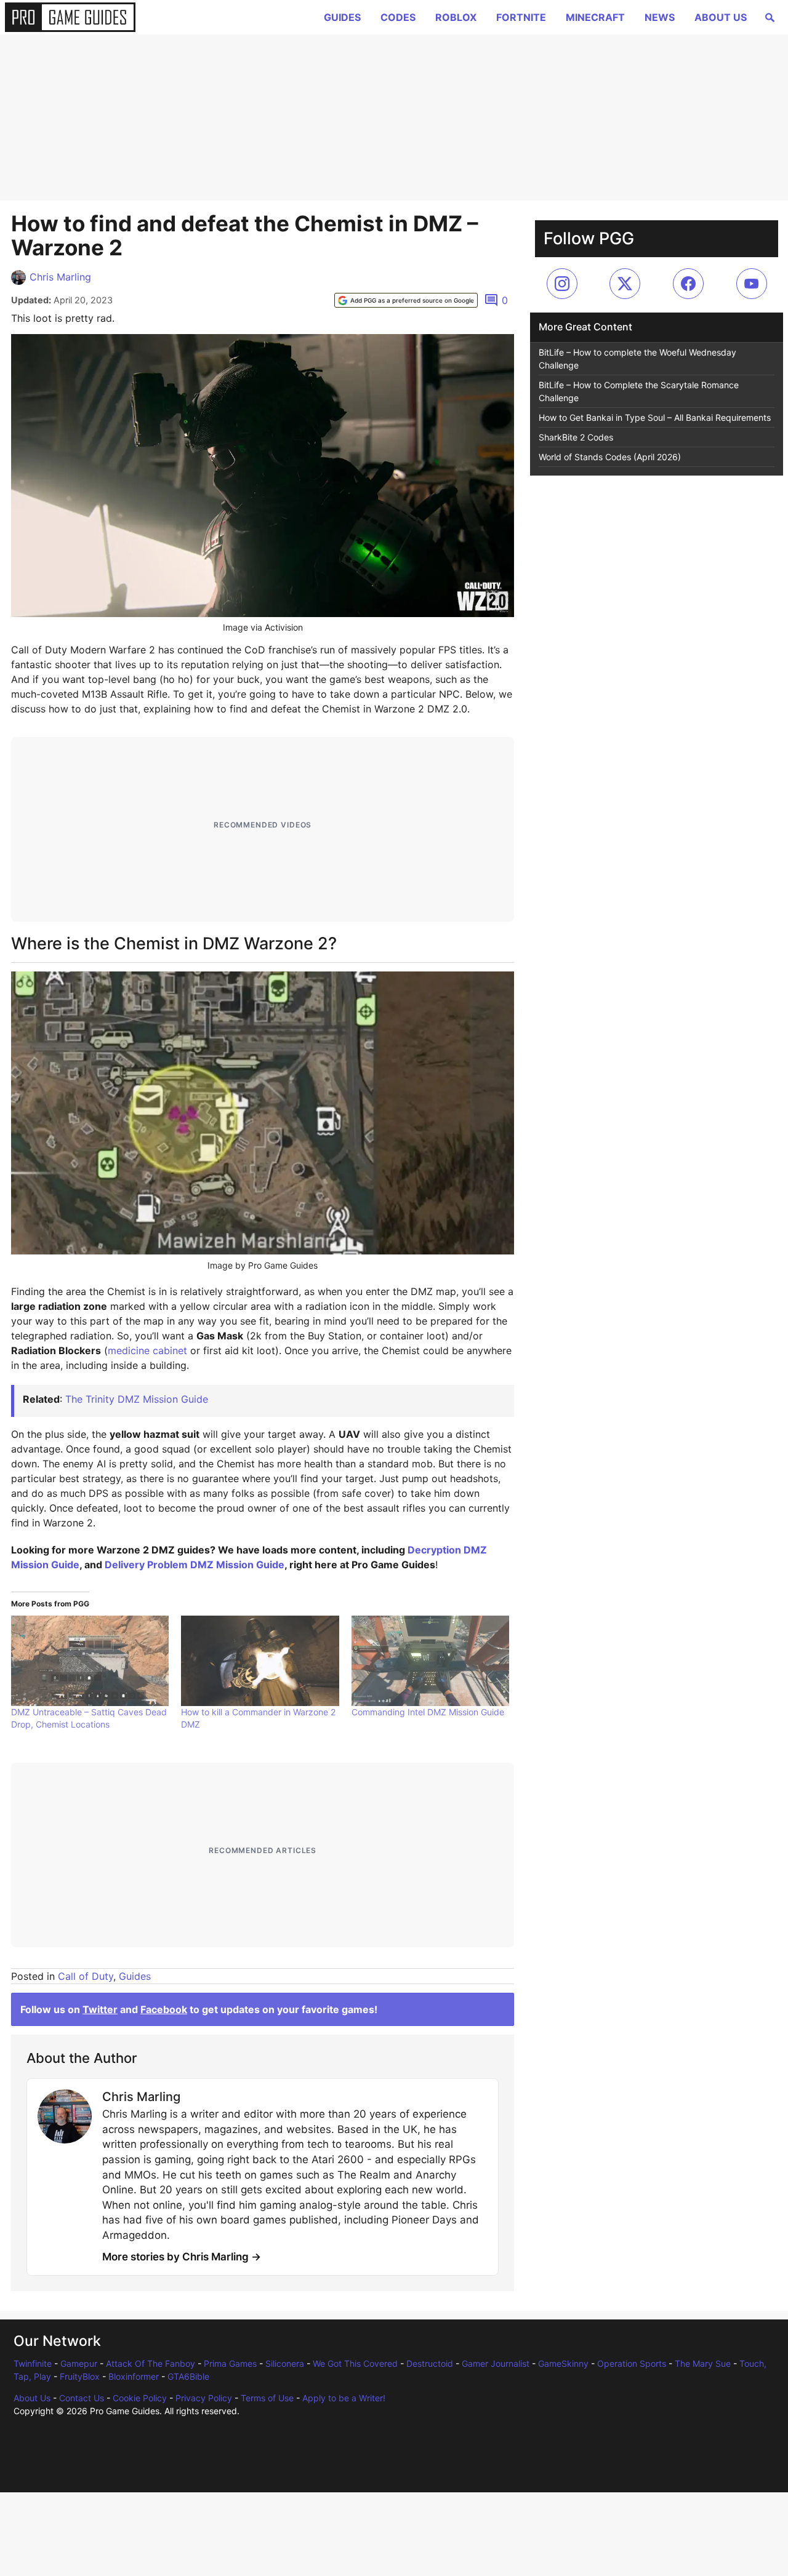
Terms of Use (267, 2398)
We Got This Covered (355, 2363)
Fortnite (521, 17)
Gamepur (79, 2363)
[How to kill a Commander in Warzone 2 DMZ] (260, 1661)
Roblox (456, 17)
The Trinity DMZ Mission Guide (137, 1399)
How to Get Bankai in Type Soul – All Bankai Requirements (655, 417)
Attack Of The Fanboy (151, 2363)
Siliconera (285, 2363)
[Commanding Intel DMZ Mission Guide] (430, 1661)
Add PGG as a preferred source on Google (412, 300)
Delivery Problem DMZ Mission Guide (195, 1565)
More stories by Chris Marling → (182, 2257)
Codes (398, 17)
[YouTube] (752, 284)
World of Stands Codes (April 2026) (610, 457)
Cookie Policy (140, 2398)
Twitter (100, 2009)
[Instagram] (562, 284)
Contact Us (82, 2398)
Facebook (164, 2009)
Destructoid (430, 2363)
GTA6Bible (188, 2376)
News (660, 17)
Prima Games (230, 2363)
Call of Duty (86, 1976)
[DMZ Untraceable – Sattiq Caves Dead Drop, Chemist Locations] (90, 1661)
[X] (625, 284)
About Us (721, 17)
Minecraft (595, 17)
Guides (342, 17)
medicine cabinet (147, 1350)
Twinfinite (33, 2363)
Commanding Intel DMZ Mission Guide (428, 1712)
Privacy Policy (204, 2398)
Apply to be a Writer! (344, 2398)
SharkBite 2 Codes (576, 437)
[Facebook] (688, 284)
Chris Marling (60, 277)
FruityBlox (80, 2376)
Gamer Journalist (496, 2363)
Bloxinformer (134, 2376)
